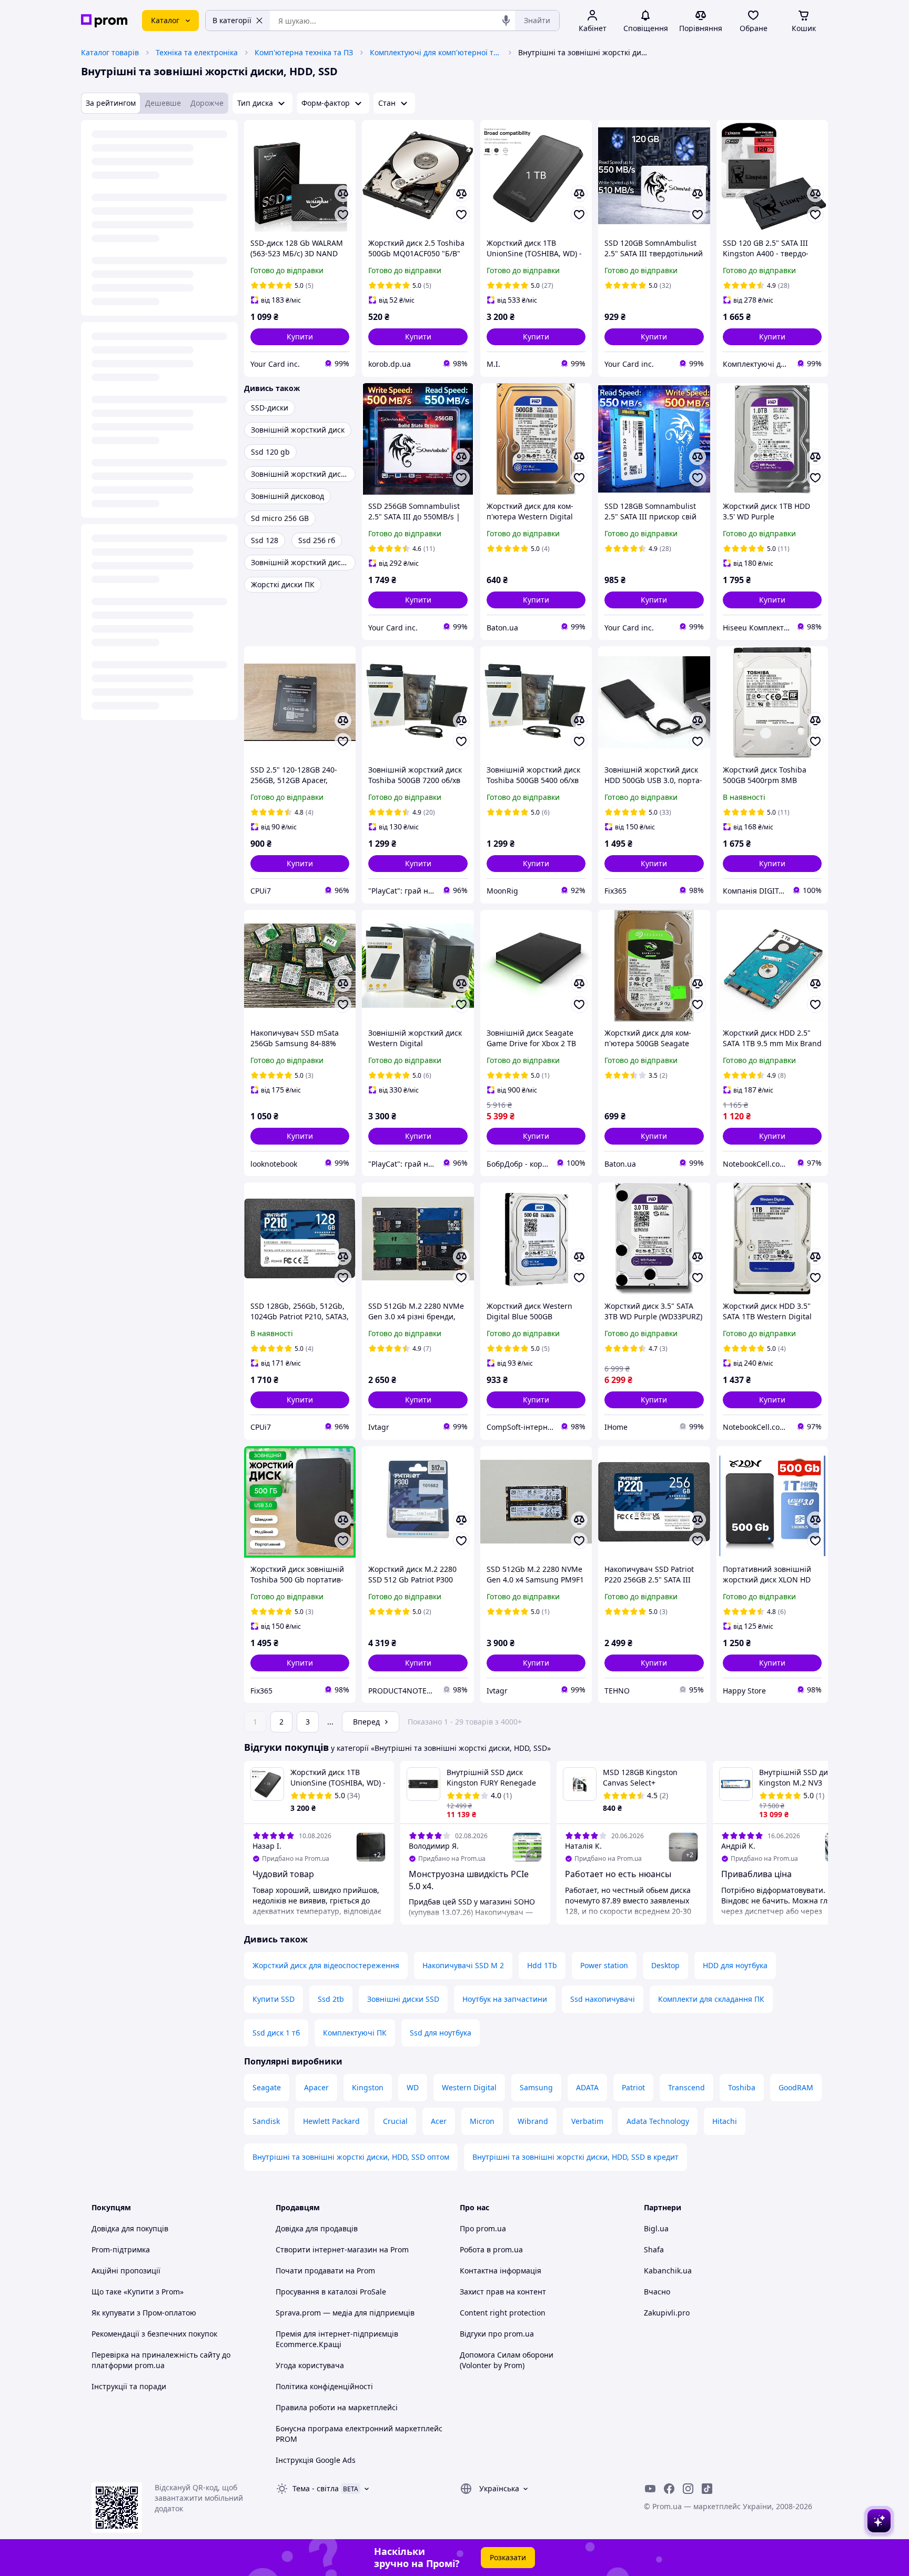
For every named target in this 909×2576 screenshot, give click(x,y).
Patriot (633, 2087)
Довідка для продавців (317, 2228)
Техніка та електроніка (197, 52)
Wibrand (533, 2121)
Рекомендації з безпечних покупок (154, 2334)
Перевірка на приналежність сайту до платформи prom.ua (161, 2360)
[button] (300, 337)
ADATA (587, 2087)
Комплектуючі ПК (355, 2033)
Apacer (316, 2087)
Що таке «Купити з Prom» (138, 2292)
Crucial (395, 2121)
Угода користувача (310, 2365)
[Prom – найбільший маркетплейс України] (104, 21)
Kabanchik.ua (668, 2271)
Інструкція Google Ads (316, 2460)
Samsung (536, 2087)
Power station (604, 1965)
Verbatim (587, 2121)
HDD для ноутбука (735, 1965)
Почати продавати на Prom (325, 2271)
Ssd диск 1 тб (276, 2033)
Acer (439, 2121)
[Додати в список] (343, 215)
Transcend (686, 2087)
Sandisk (266, 2121)
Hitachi (725, 2121)
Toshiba (742, 2087)
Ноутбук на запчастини (505, 1999)
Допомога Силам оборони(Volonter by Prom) (507, 2360)
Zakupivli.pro (667, 2313)
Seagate (267, 2087)
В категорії (232, 20)
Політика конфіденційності (324, 2386)
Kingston (368, 2087)
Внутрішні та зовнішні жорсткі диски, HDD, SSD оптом (351, 2157)
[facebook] (669, 2489)
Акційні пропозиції (126, 2271)
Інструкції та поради (129, 2386)
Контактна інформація (501, 2271)
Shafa (654, 2249)
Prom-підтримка (121, 2249)
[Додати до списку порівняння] (343, 194)
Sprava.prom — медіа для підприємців (345, 2313)
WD (413, 2087)
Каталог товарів (110, 52)
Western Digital (469, 2087)
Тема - (316, 2488)
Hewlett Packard (331, 2121)
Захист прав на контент (503, 2292)
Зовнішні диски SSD (403, 1999)
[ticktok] (707, 2489)
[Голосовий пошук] (506, 21)
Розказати (508, 2557)
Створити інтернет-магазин (326, 2249)
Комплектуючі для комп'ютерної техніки (436, 52)
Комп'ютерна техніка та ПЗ (304, 52)
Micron (482, 2121)
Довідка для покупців (130, 2228)
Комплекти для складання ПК (711, 1999)
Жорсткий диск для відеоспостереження (326, 1965)
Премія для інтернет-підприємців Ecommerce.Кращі (337, 2339)
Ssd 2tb (331, 1999)
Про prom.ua (483, 2228)
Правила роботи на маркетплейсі (337, 2407)
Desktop (665, 1965)
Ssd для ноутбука (441, 2033)
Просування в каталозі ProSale (331, 2292)
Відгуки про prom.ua (497, 2334)
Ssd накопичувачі (603, 1999)
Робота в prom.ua (491, 2249)
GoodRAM (796, 2087)
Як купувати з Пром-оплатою (144, 2313)
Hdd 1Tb (542, 1965)
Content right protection (503, 2313)
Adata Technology (658, 2121)
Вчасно (657, 2292)
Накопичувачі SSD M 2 (463, 1965)
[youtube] (650, 2489)
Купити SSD (274, 1999)
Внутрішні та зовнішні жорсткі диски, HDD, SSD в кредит (575, 2157)
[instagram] (688, 2489)
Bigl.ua (656, 2228)
